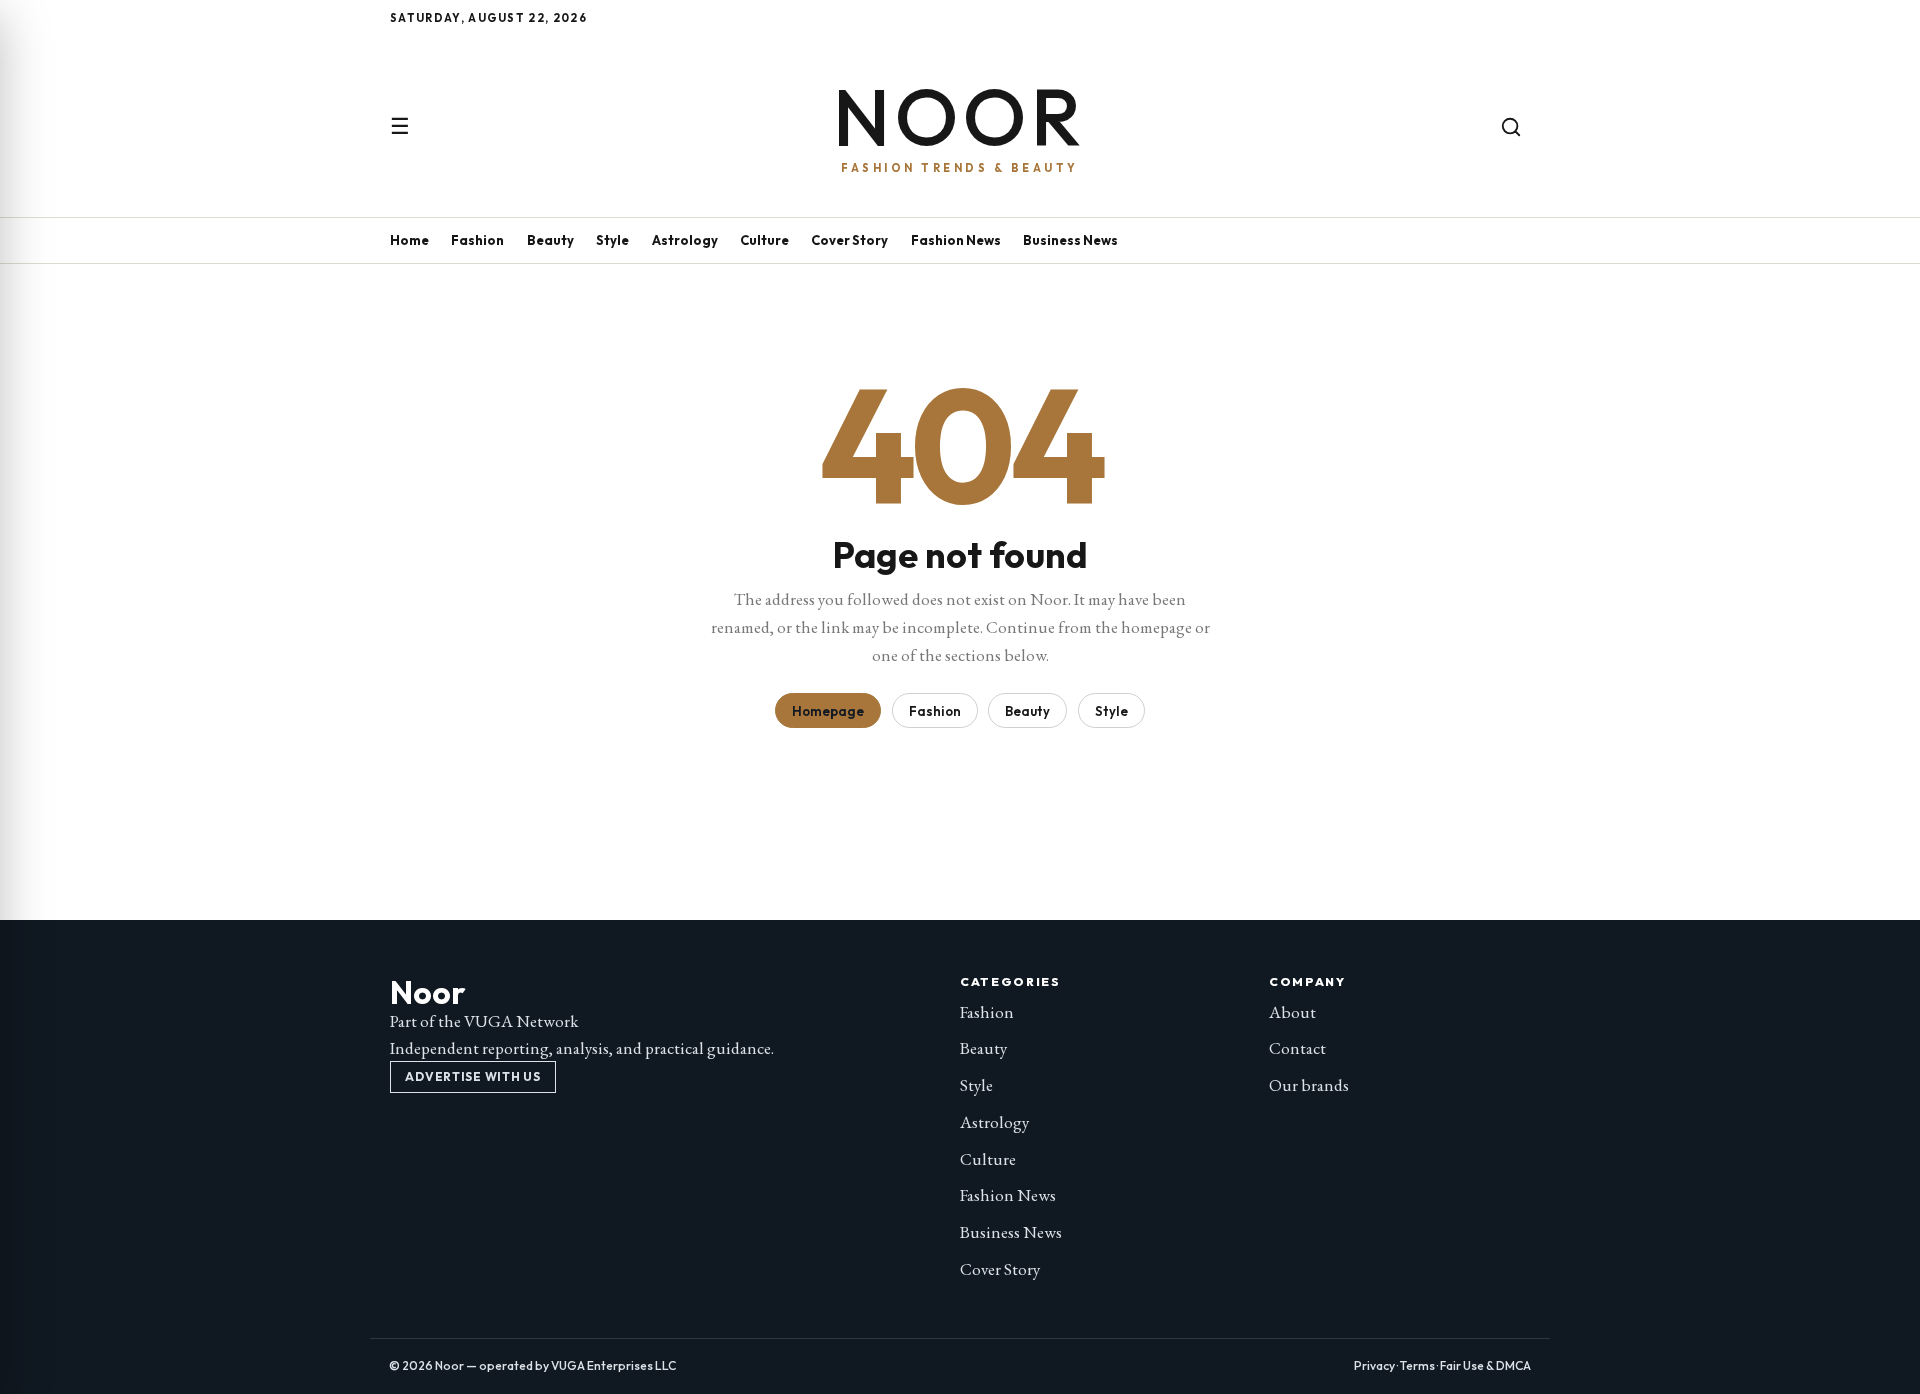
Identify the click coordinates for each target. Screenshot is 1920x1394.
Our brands (1309, 1085)
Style (612, 240)
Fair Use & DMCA (1485, 1365)
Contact (1297, 1048)
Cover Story (849, 240)
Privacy (1374, 1365)
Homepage (828, 711)
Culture (764, 240)
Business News (1070, 240)
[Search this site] (1511, 127)
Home (409, 240)
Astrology (685, 240)
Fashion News (956, 240)
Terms (1417, 1365)
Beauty (550, 240)
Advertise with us (472, 1076)
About (1292, 1012)
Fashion (477, 240)
